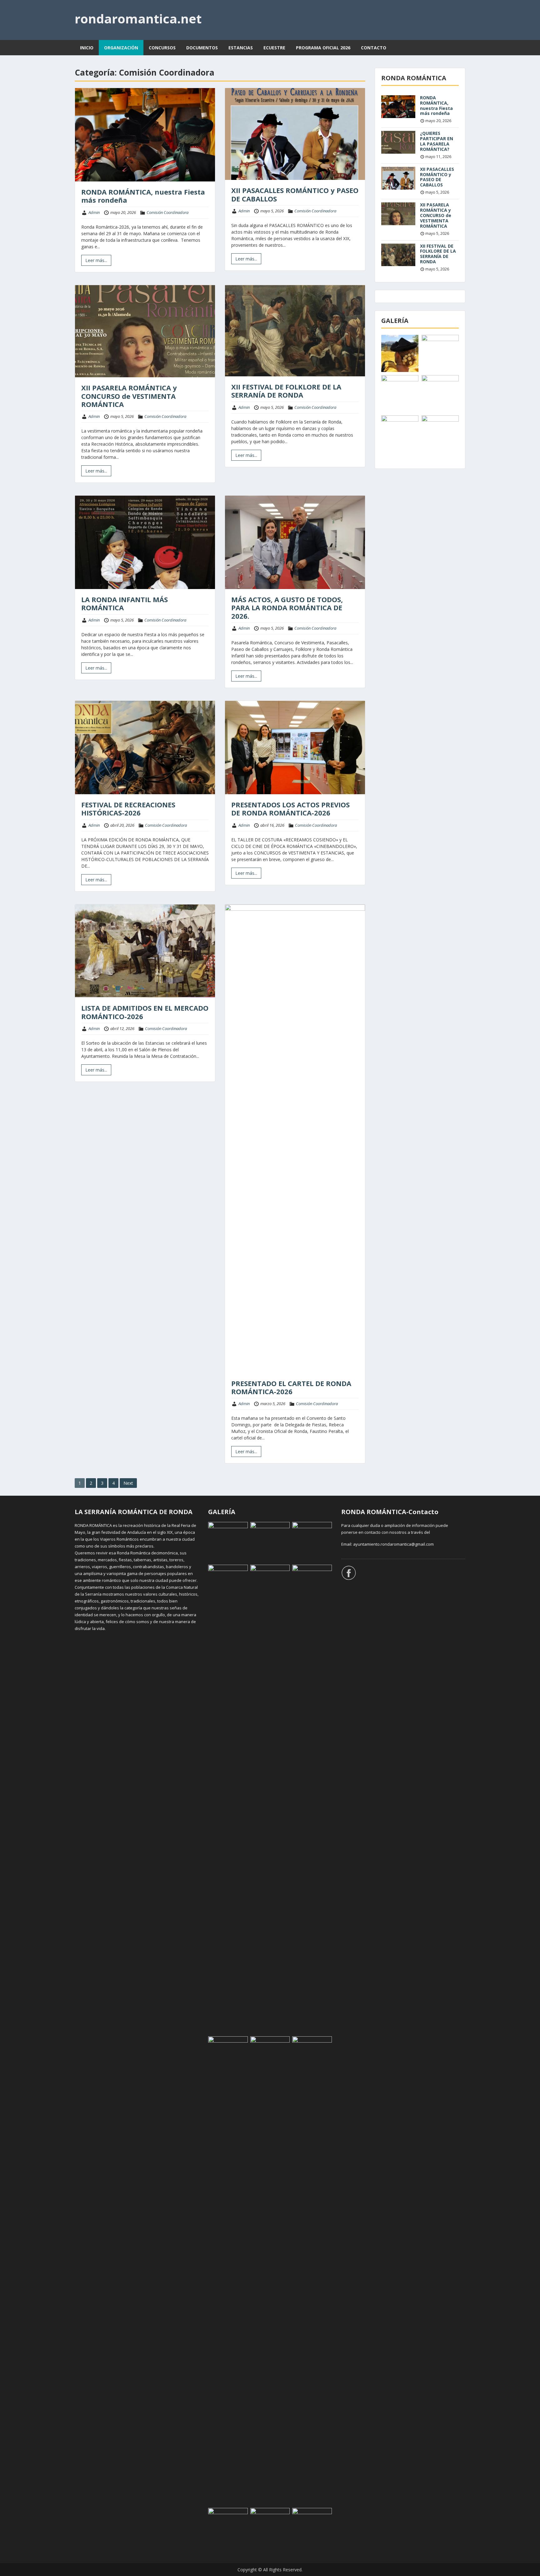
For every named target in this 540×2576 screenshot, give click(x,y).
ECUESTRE (274, 48)
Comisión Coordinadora (167, 212)
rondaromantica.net (138, 19)
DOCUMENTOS (202, 48)
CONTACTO (374, 48)
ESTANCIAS (241, 48)
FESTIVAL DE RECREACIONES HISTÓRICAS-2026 (128, 809)
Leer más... (96, 260)
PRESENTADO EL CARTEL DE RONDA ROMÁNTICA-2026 (291, 1387)
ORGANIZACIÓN (121, 48)
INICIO (87, 48)
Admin (94, 212)
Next (128, 1483)
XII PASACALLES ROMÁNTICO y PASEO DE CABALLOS (295, 194)
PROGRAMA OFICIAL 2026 (323, 48)
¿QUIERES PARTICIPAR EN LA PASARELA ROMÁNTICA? (437, 141)
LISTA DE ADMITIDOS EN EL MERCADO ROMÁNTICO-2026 (145, 1012)
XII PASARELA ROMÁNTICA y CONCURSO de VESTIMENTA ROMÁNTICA (129, 396)
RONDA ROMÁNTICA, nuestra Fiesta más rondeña (143, 196)
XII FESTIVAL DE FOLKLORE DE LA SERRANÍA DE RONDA (286, 391)
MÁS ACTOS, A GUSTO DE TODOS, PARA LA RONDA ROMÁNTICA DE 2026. (287, 608)
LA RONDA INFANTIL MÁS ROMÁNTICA (125, 603)
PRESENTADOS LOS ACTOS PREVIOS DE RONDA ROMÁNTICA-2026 (290, 809)
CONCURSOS (162, 48)
